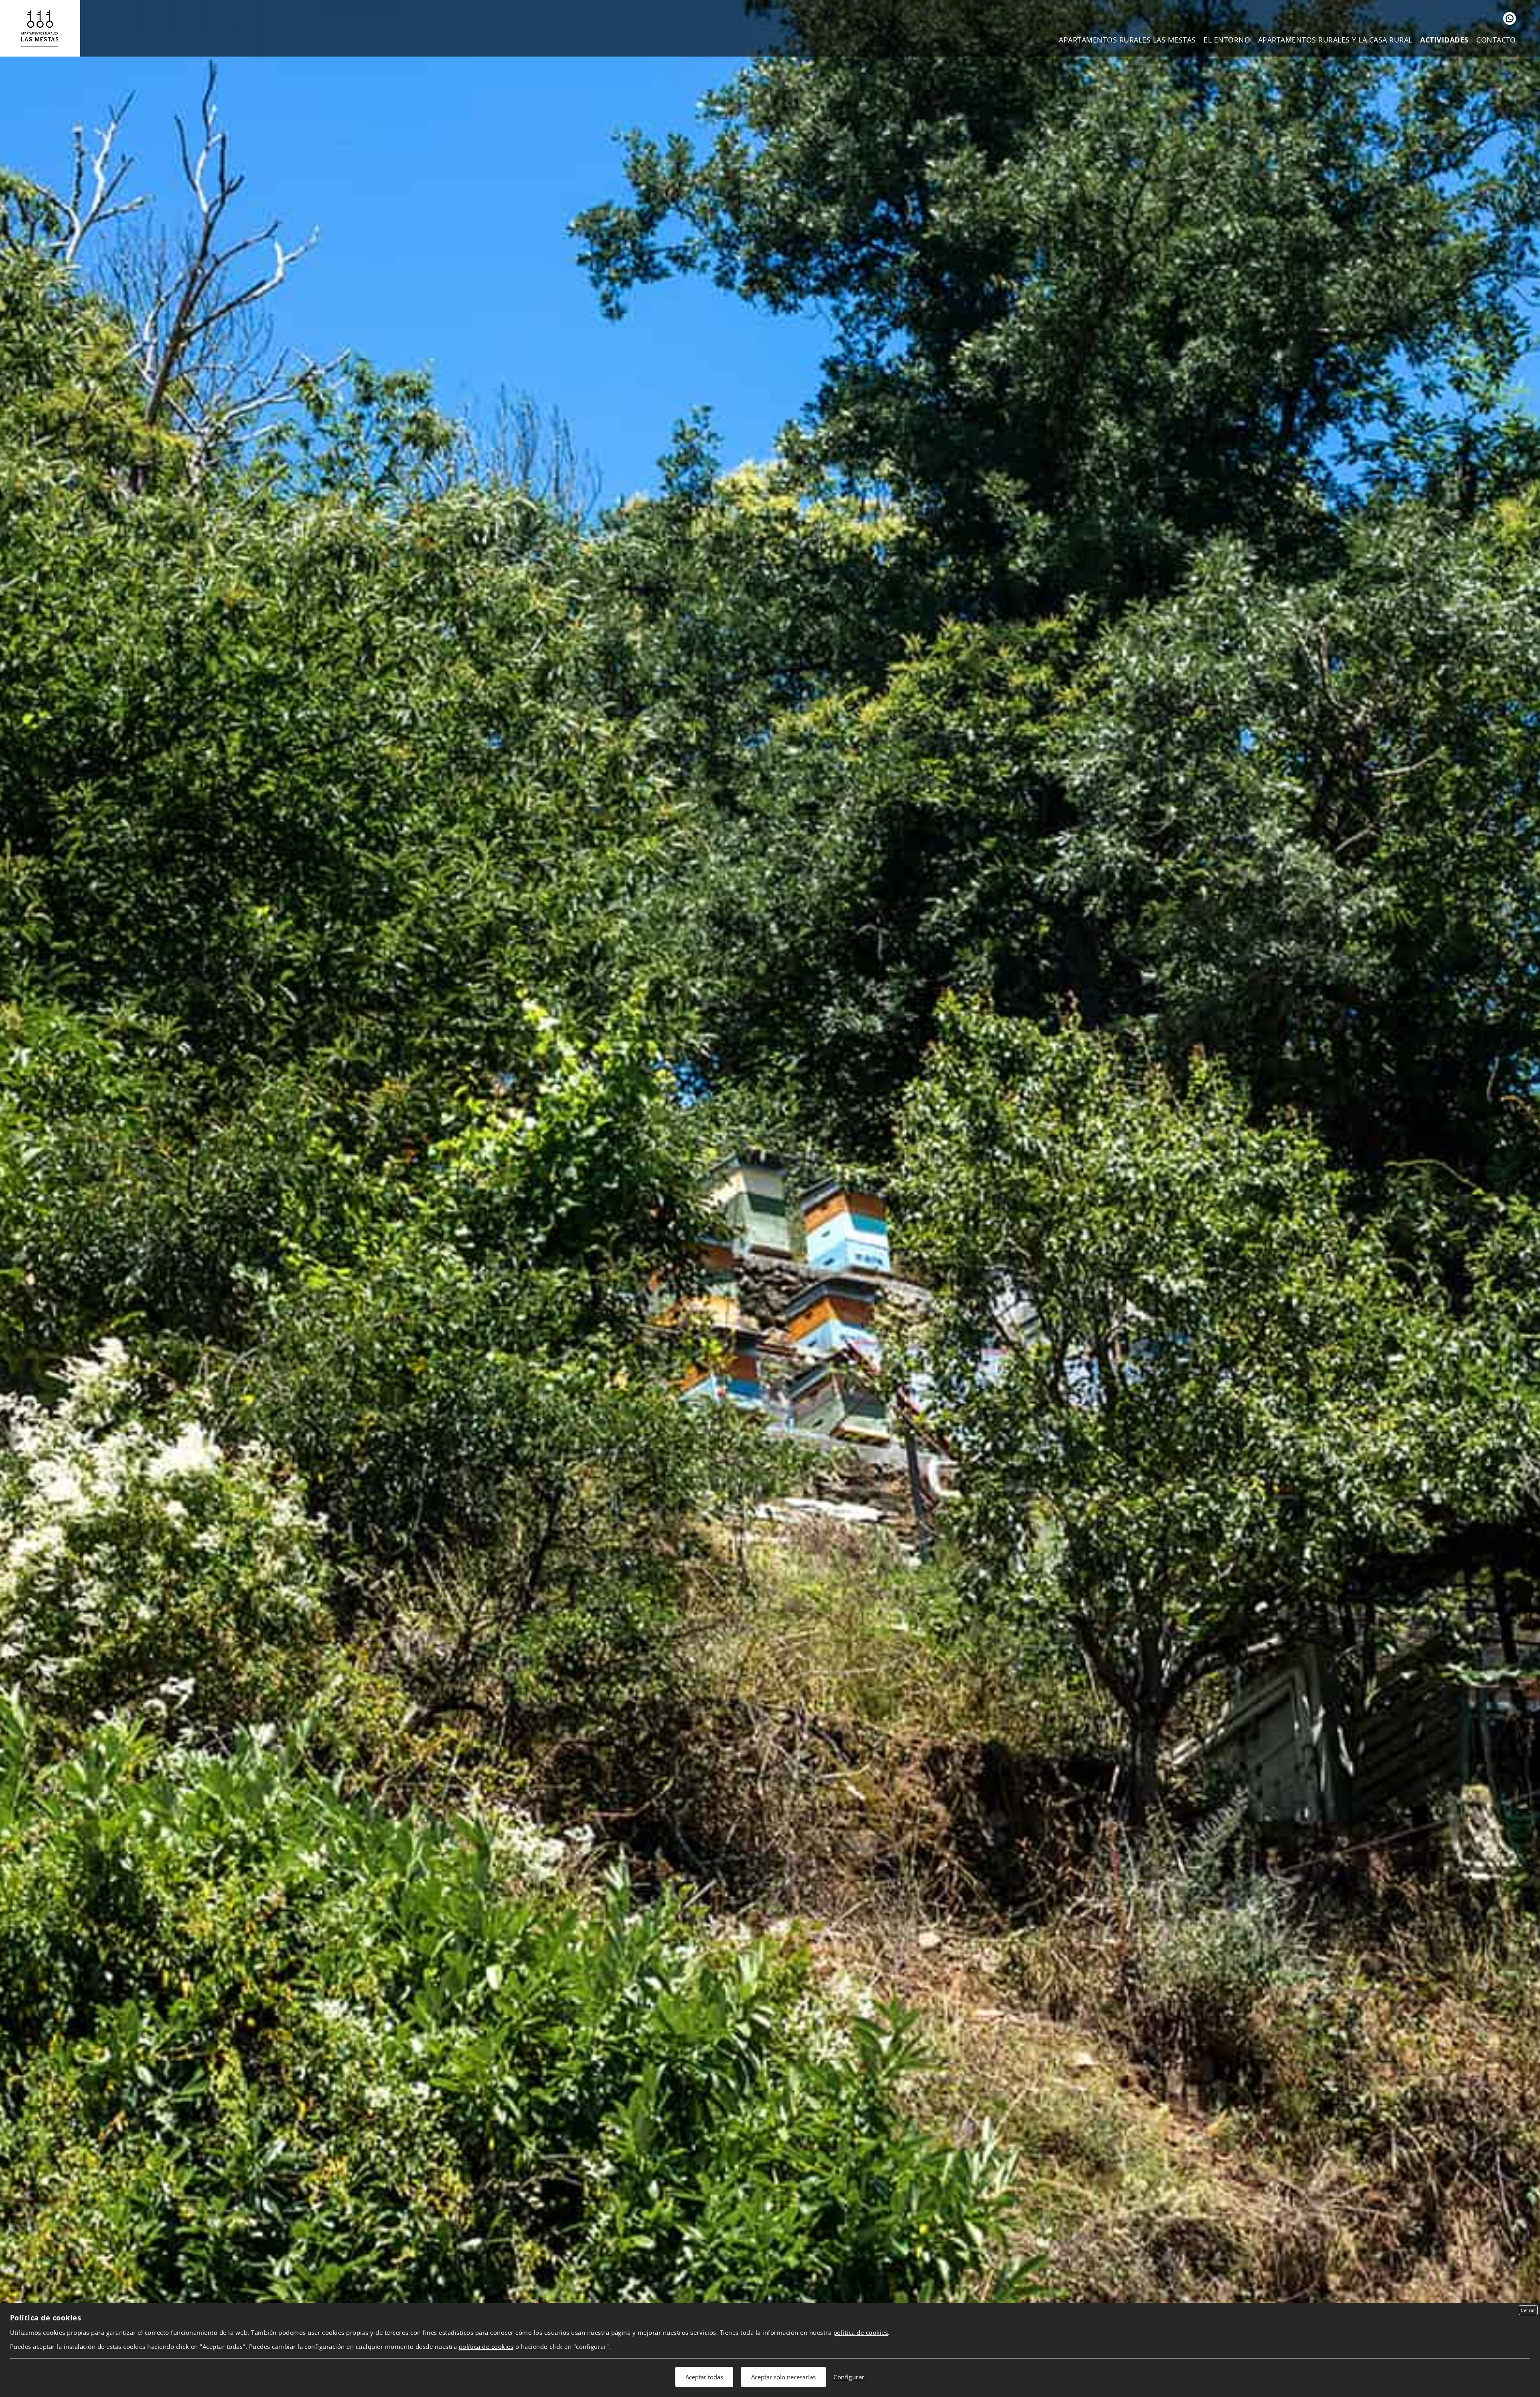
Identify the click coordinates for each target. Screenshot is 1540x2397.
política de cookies (861, 2332)
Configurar (849, 2377)
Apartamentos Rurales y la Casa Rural (1335, 40)
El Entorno (1227, 40)
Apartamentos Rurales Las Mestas (1127, 40)
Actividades (1444, 40)
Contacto (1496, 40)
